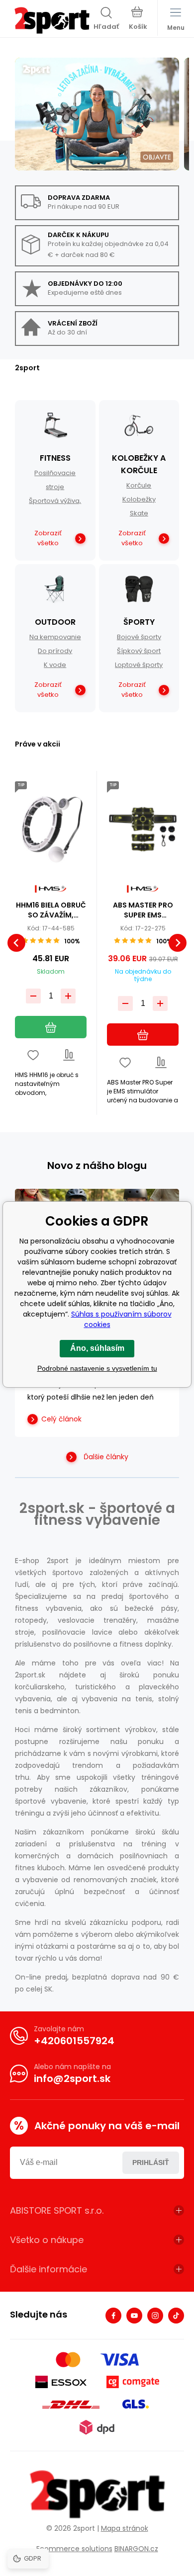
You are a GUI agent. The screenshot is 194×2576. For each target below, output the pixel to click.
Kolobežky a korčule (139, 464)
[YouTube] (134, 2316)
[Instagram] (155, 2316)
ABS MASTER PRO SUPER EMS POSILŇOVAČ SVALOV (143, 910)
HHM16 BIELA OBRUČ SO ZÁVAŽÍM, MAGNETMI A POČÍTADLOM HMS (51, 910)
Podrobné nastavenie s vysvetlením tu (97, 1368)
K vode (55, 665)
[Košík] (138, 19)
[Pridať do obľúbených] (33, 1055)
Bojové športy (139, 637)
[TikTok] (176, 2316)
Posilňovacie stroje (55, 480)
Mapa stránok (125, 2528)
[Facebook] (113, 2316)
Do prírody (55, 651)
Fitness (55, 458)
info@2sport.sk (72, 2078)
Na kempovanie (55, 637)
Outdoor (55, 622)
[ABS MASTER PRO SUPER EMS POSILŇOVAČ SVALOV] (143, 829)
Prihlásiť (151, 2162)
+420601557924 (74, 2041)
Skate (139, 513)
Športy (139, 622)
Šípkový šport (139, 651)
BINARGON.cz (136, 2549)
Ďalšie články (106, 1457)
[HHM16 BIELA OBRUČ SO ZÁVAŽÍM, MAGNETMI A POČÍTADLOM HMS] (51, 829)
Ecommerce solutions (74, 2549)
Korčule (139, 485)
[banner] (52, 20)
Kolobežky (139, 499)
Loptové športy (139, 665)
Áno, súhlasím (97, 1348)
